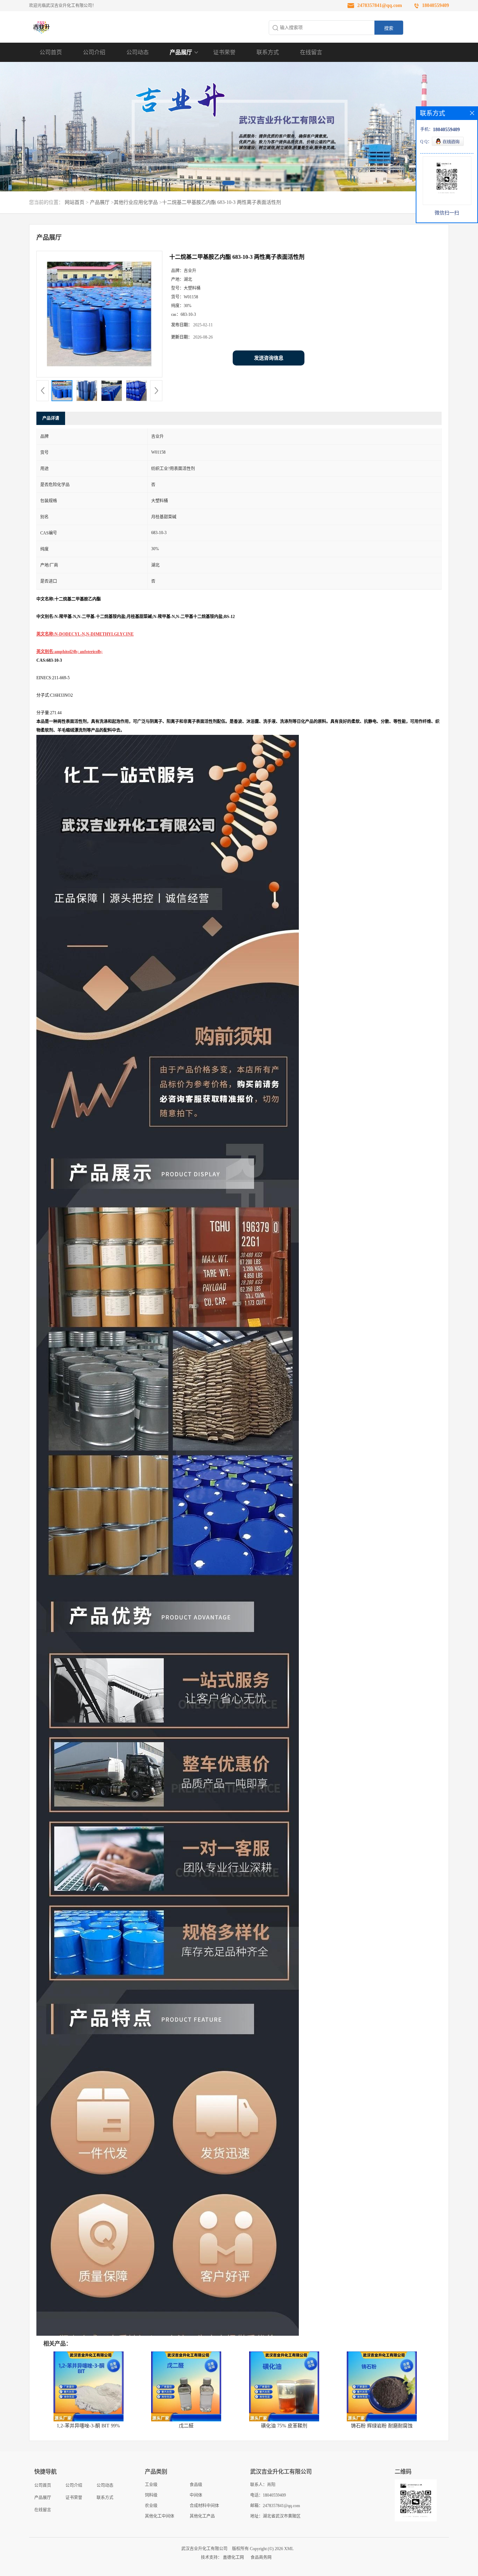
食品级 (196, 2485)
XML (289, 2549)
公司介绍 (94, 52)
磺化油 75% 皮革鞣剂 (284, 2426)
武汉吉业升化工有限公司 (204, 2549)
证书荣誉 (224, 52)
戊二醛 (186, 2426)
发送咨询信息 (269, 358)
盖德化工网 (233, 2557)
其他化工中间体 (160, 2516)
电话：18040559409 (268, 2495)
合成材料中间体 (204, 2506)
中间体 (196, 2495)
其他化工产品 (202, 2516)
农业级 (151, 2506)
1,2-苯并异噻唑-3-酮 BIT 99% (88, 2426)
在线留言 (311, 52)
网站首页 (75, 202)
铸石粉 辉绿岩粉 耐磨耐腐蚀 (382, 2426)
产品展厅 (181, 52)
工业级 (151, 2485)
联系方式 (268, 52)
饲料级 (151, 2495)
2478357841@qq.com (380, 5)
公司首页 (51, 52)
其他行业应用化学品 (136, 202)
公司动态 (138, 52)
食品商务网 (261, 2557)
